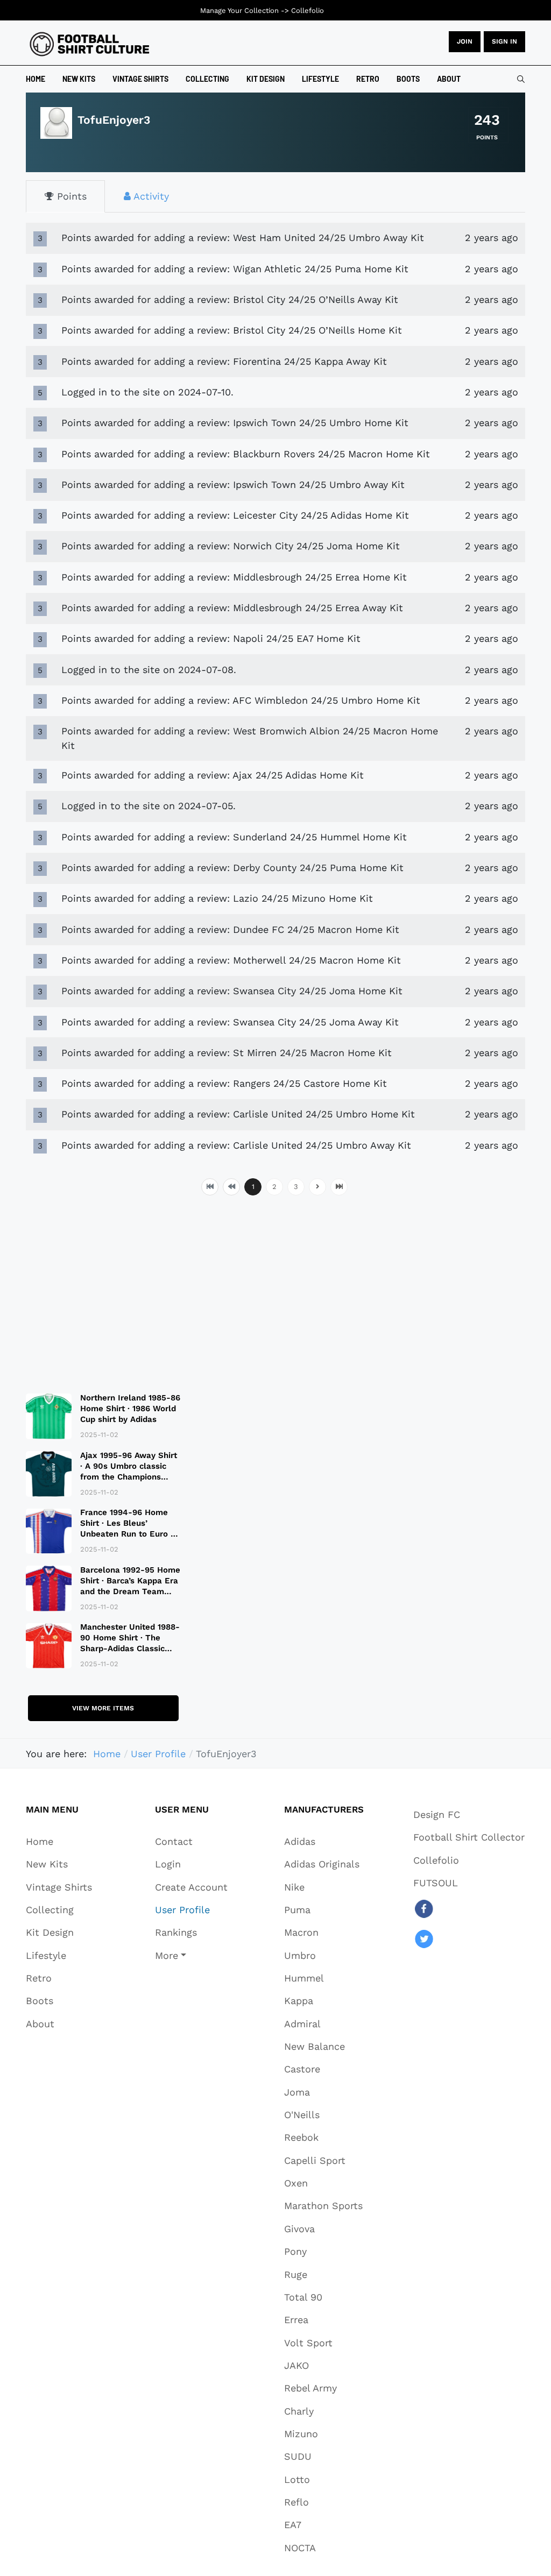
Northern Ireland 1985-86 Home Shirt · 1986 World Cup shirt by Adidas (130, 1409)
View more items (103, 1708)
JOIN (465, 41)
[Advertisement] (103, 1292)
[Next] (317, 1187)
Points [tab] (70, 196)
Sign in (504, 41)
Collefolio (308, 10)
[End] (339, 1187)
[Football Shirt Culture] (90, 44)
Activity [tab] (150, 196)
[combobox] (521, 79)
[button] (191, 1955)
